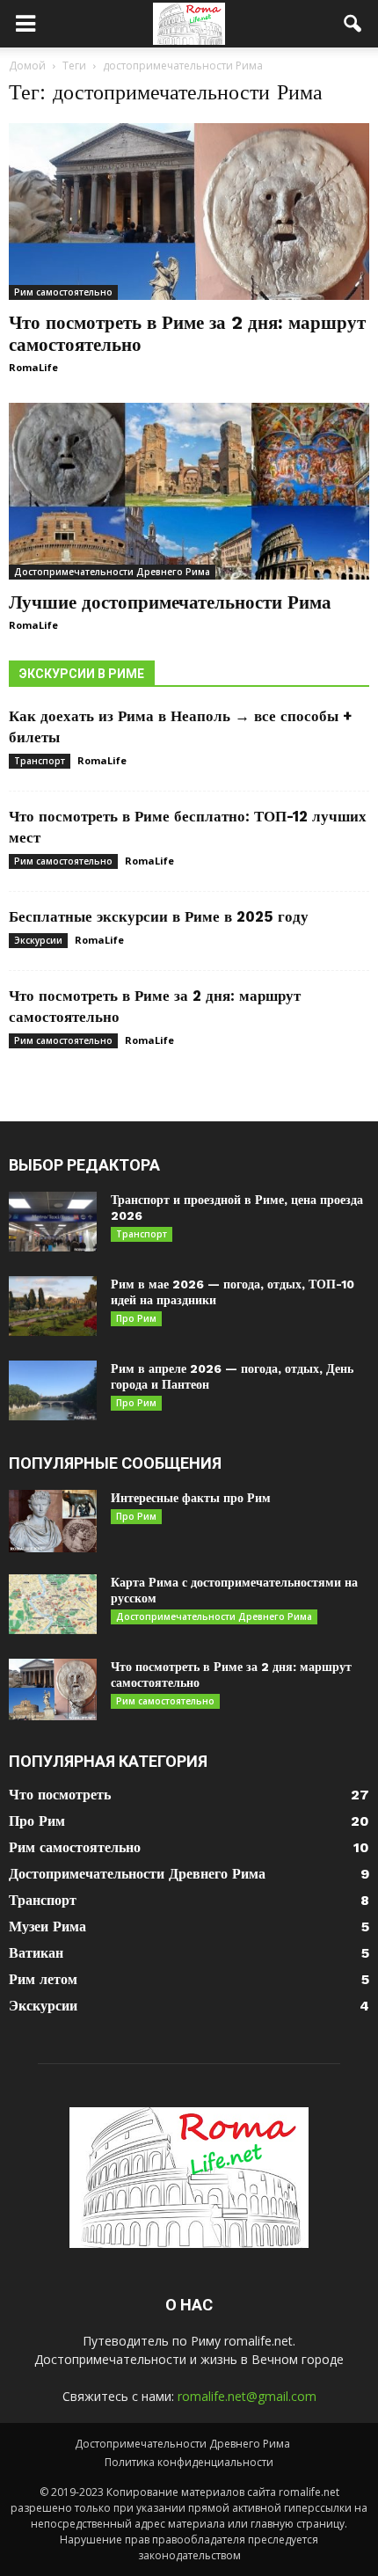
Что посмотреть (60, 1795)
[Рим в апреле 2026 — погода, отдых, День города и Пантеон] (53, 1391)
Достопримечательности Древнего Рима (112, 572)
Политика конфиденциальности (189, 2462)
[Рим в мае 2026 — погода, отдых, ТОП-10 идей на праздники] (53, 1306)
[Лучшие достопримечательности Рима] (189, 491)
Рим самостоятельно (63, 292)
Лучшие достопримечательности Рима (170, 602)
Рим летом (43, 1979)
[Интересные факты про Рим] (53, 1521)
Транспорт (40, 761)
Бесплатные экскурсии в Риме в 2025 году (159, 916)
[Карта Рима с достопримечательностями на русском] (53, 1605)
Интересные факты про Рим (191, 1498)
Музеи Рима (47, 1927)
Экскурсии (38, 940)
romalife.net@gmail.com (247, 2396)
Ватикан (36, 1953)
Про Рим (136, 1318)
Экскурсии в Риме (82, 674)
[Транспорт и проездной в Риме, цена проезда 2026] (53, 1222)
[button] (353, 24)
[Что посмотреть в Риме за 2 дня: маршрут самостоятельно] (189, 212)
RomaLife (33, 367)
